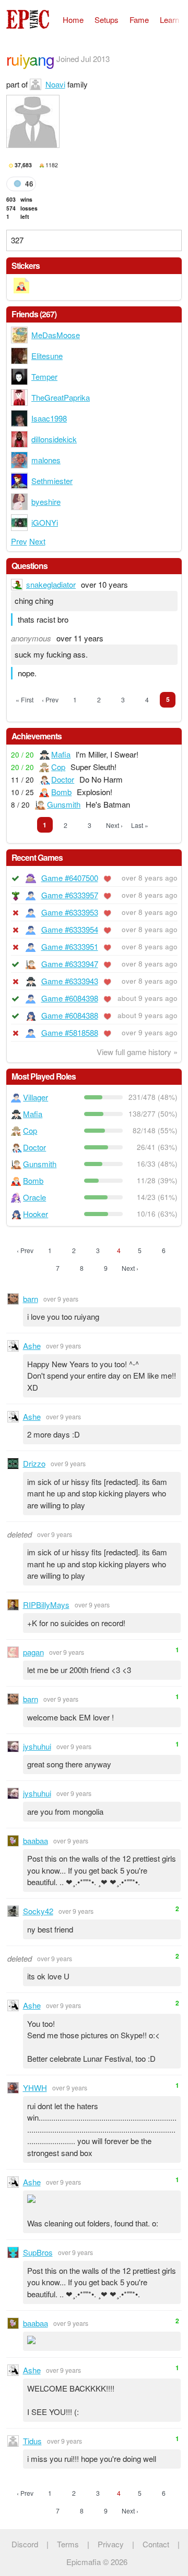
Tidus (32, 2441)
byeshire (46, 501)
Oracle (34, 1197)
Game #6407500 (70, 878)
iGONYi (45, 522)
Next (37, 541)
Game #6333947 (70, 964)
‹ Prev (50, 699)
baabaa (36, 1841)
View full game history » (137, 1052)
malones (46, 460)
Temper (44, 376)
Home (73, 20)
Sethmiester (52, 481)
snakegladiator (51, 584)
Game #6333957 (70, 895)
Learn (169, 20)
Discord (25, 2544)
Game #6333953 (70, 912)
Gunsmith (64, 804)
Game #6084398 (70, 998)
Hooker (36, 1214)
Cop (58, 767)
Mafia (61, 754)
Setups (107, 20)
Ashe (32, 1346)
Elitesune (47, 356)
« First (25, 699)
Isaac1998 (49, 418)
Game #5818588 (70, 1032)
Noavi (55, 84)
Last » (140, 825)
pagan (33, 1652)
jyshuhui (37, 1746)
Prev (19, 541)
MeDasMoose (56, 335)
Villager (36, 1097)
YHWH (35, 2088)
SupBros (38, 2252)
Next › (114, 825)
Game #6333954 (70, 929)
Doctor (63, 779)
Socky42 (38, 1911)
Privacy (111, 2544)
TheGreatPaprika (61, 397)
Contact (156, 2544)
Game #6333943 (70, 981)
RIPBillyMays (46, 1605)
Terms (68, 2544)
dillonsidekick (54, 439)
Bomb (61, 792)
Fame (139, 20)
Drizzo (34, 1463)
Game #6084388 (70, 1015)
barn (31, 1299)
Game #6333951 (70, 946)
